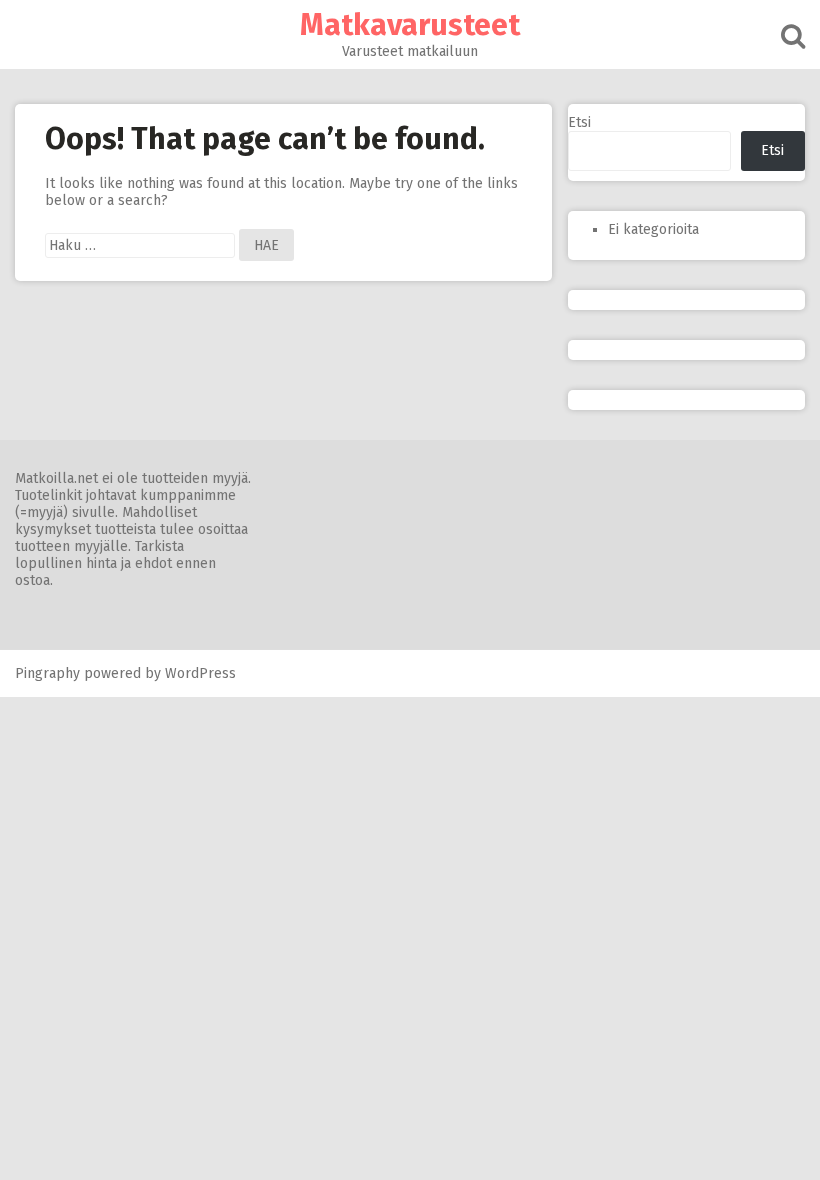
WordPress (200, 673)
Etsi (579, 122)
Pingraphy (47, 673)
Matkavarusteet (410, 25)
